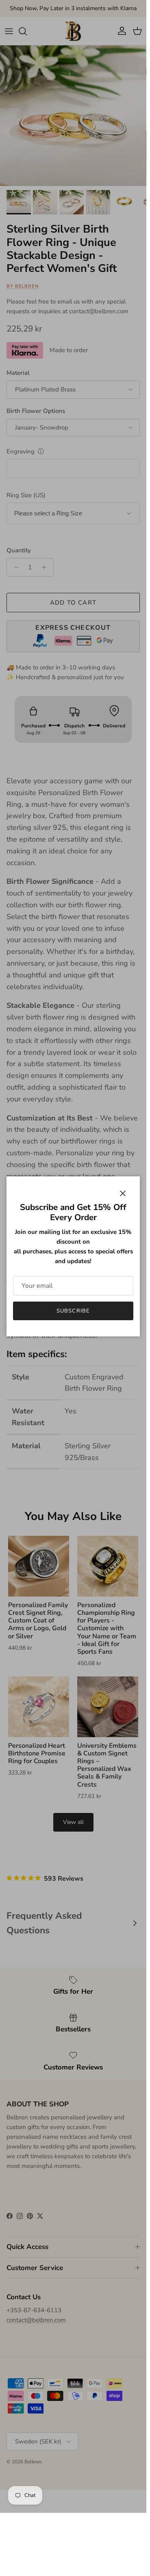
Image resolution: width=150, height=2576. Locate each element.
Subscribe (73, 1311)
